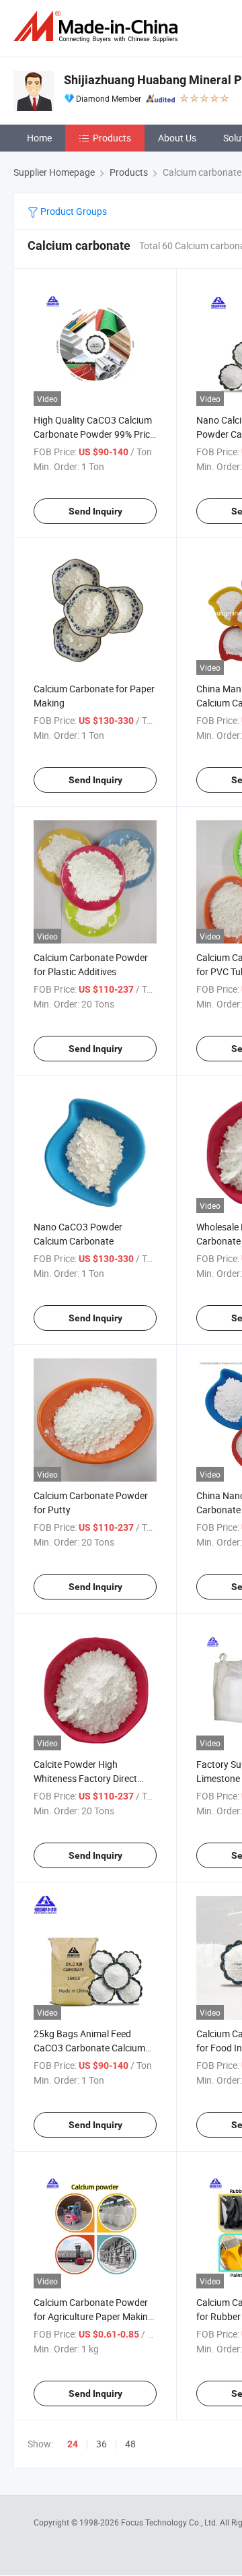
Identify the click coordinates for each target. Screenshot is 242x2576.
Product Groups (73, 211)
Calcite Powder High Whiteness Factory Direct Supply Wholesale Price (85, 1778)
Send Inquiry (95, 511)
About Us (177, 138)
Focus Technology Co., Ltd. (170, 2522)
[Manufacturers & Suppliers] (98, 27)
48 (130, 2444)
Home (39, 138)
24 (73, 2444)
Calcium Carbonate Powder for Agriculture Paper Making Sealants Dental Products (93, 2316)
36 (102, 2444)
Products (112, 138)
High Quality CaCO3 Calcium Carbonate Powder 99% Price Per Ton (94, 434)
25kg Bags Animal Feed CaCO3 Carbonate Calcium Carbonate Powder (89, 2048)
